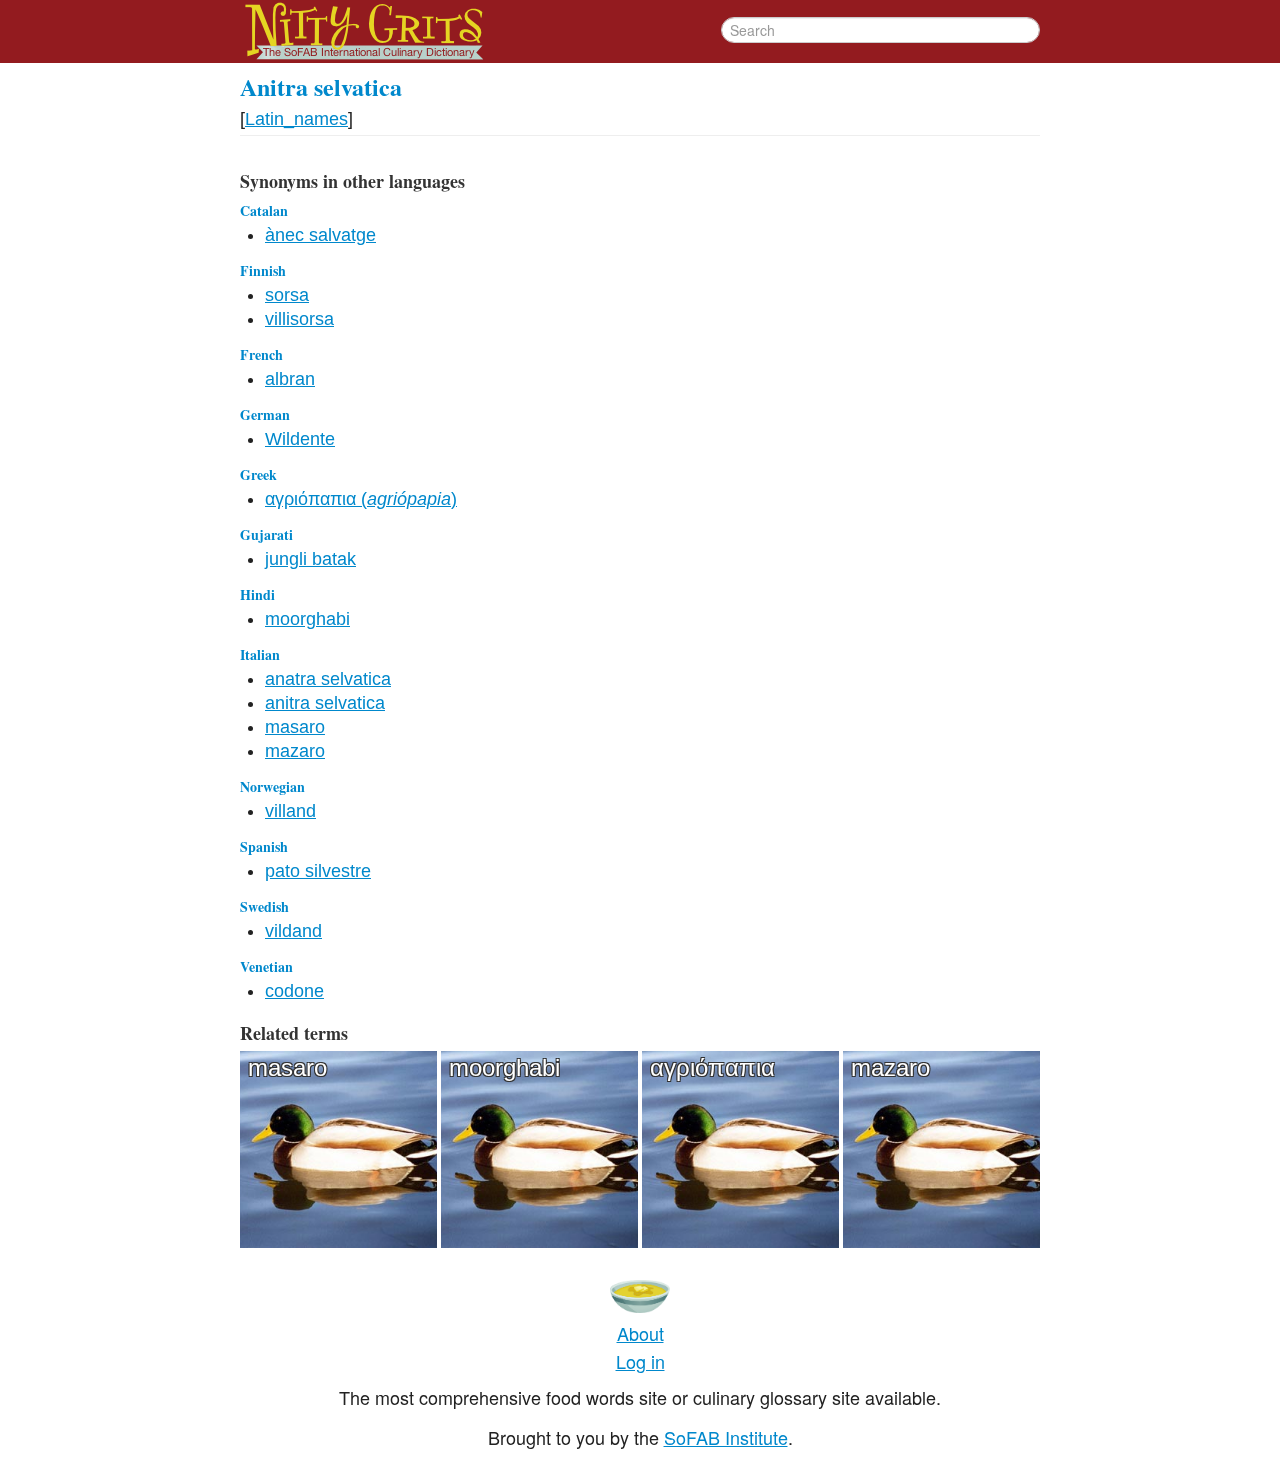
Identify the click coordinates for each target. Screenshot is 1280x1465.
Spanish (264, 846)
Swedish (264, 906)
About (640, 1333)
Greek (258, 474)
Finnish (263, 270)
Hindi (257, 594)
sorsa (287, 295)
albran (290, 379)
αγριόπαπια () (361, 499)
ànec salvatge (320, 235)
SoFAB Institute (726, 1437)
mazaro (295, 751)
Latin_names (296, 119)
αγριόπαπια (712, 1067)
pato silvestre (318, 871)
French (261, 354)
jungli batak (310, 559)
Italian (260, 654)
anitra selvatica (325, 703)
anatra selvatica (328, 679)
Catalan (264, 210)
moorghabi (307, 619)
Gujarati (266, 534)
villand (290, 811)
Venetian (266, 966)
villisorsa (299, 319)
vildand (293, 931)
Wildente (300, 439)
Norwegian (272, 786)
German (265, 414)
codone (294, 991)
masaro (295, 727)
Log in (640, 1361)
